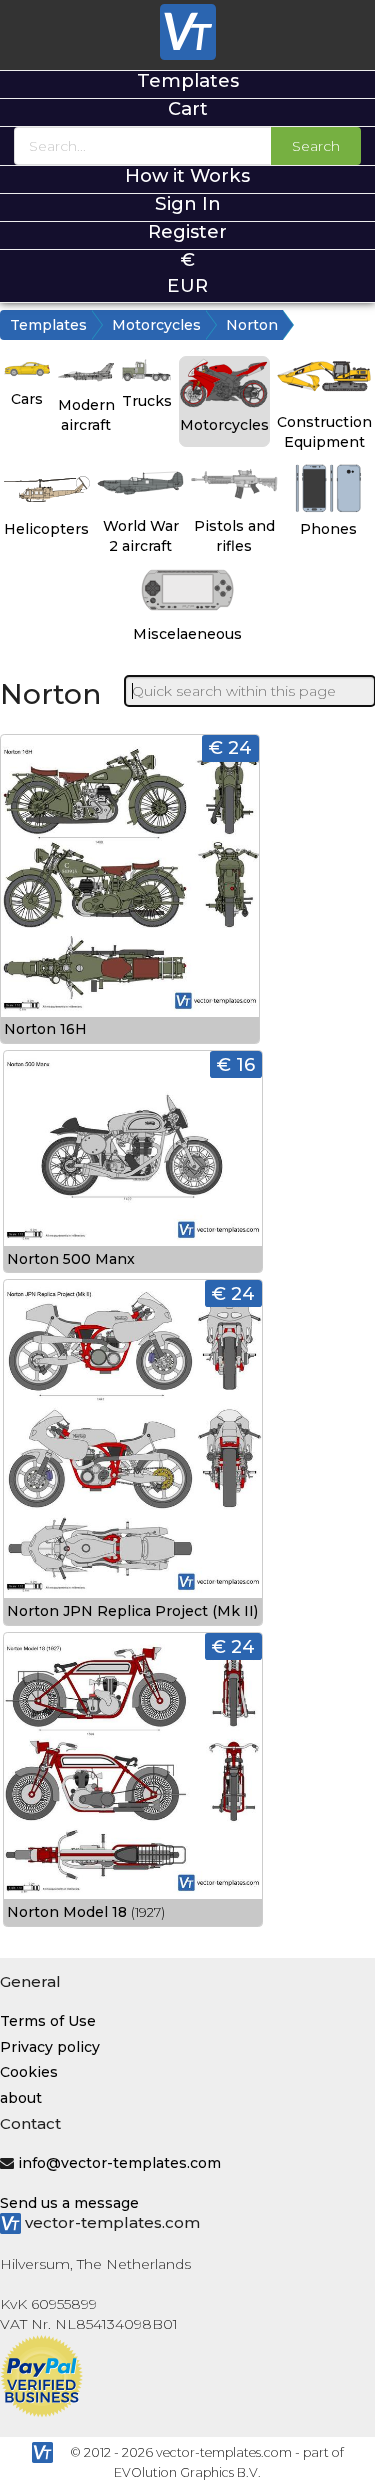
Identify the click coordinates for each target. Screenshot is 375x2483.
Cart (188, 108)
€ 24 (230, 747)
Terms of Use (48, 2021)
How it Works (187, 175)
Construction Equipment (324, 432)
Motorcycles (156, 325)
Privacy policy (50, 2047)
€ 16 (236, 1064)
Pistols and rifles (234, 536)
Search (316, 146)
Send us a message (69, 2203)
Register (187, 231)
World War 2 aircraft (141, 536)
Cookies (29, 2072)
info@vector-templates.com (119, 2163)
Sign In (188, 203)
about (21, 2098)
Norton (252, 325)
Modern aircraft (86, 415)
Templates (188, 80)
